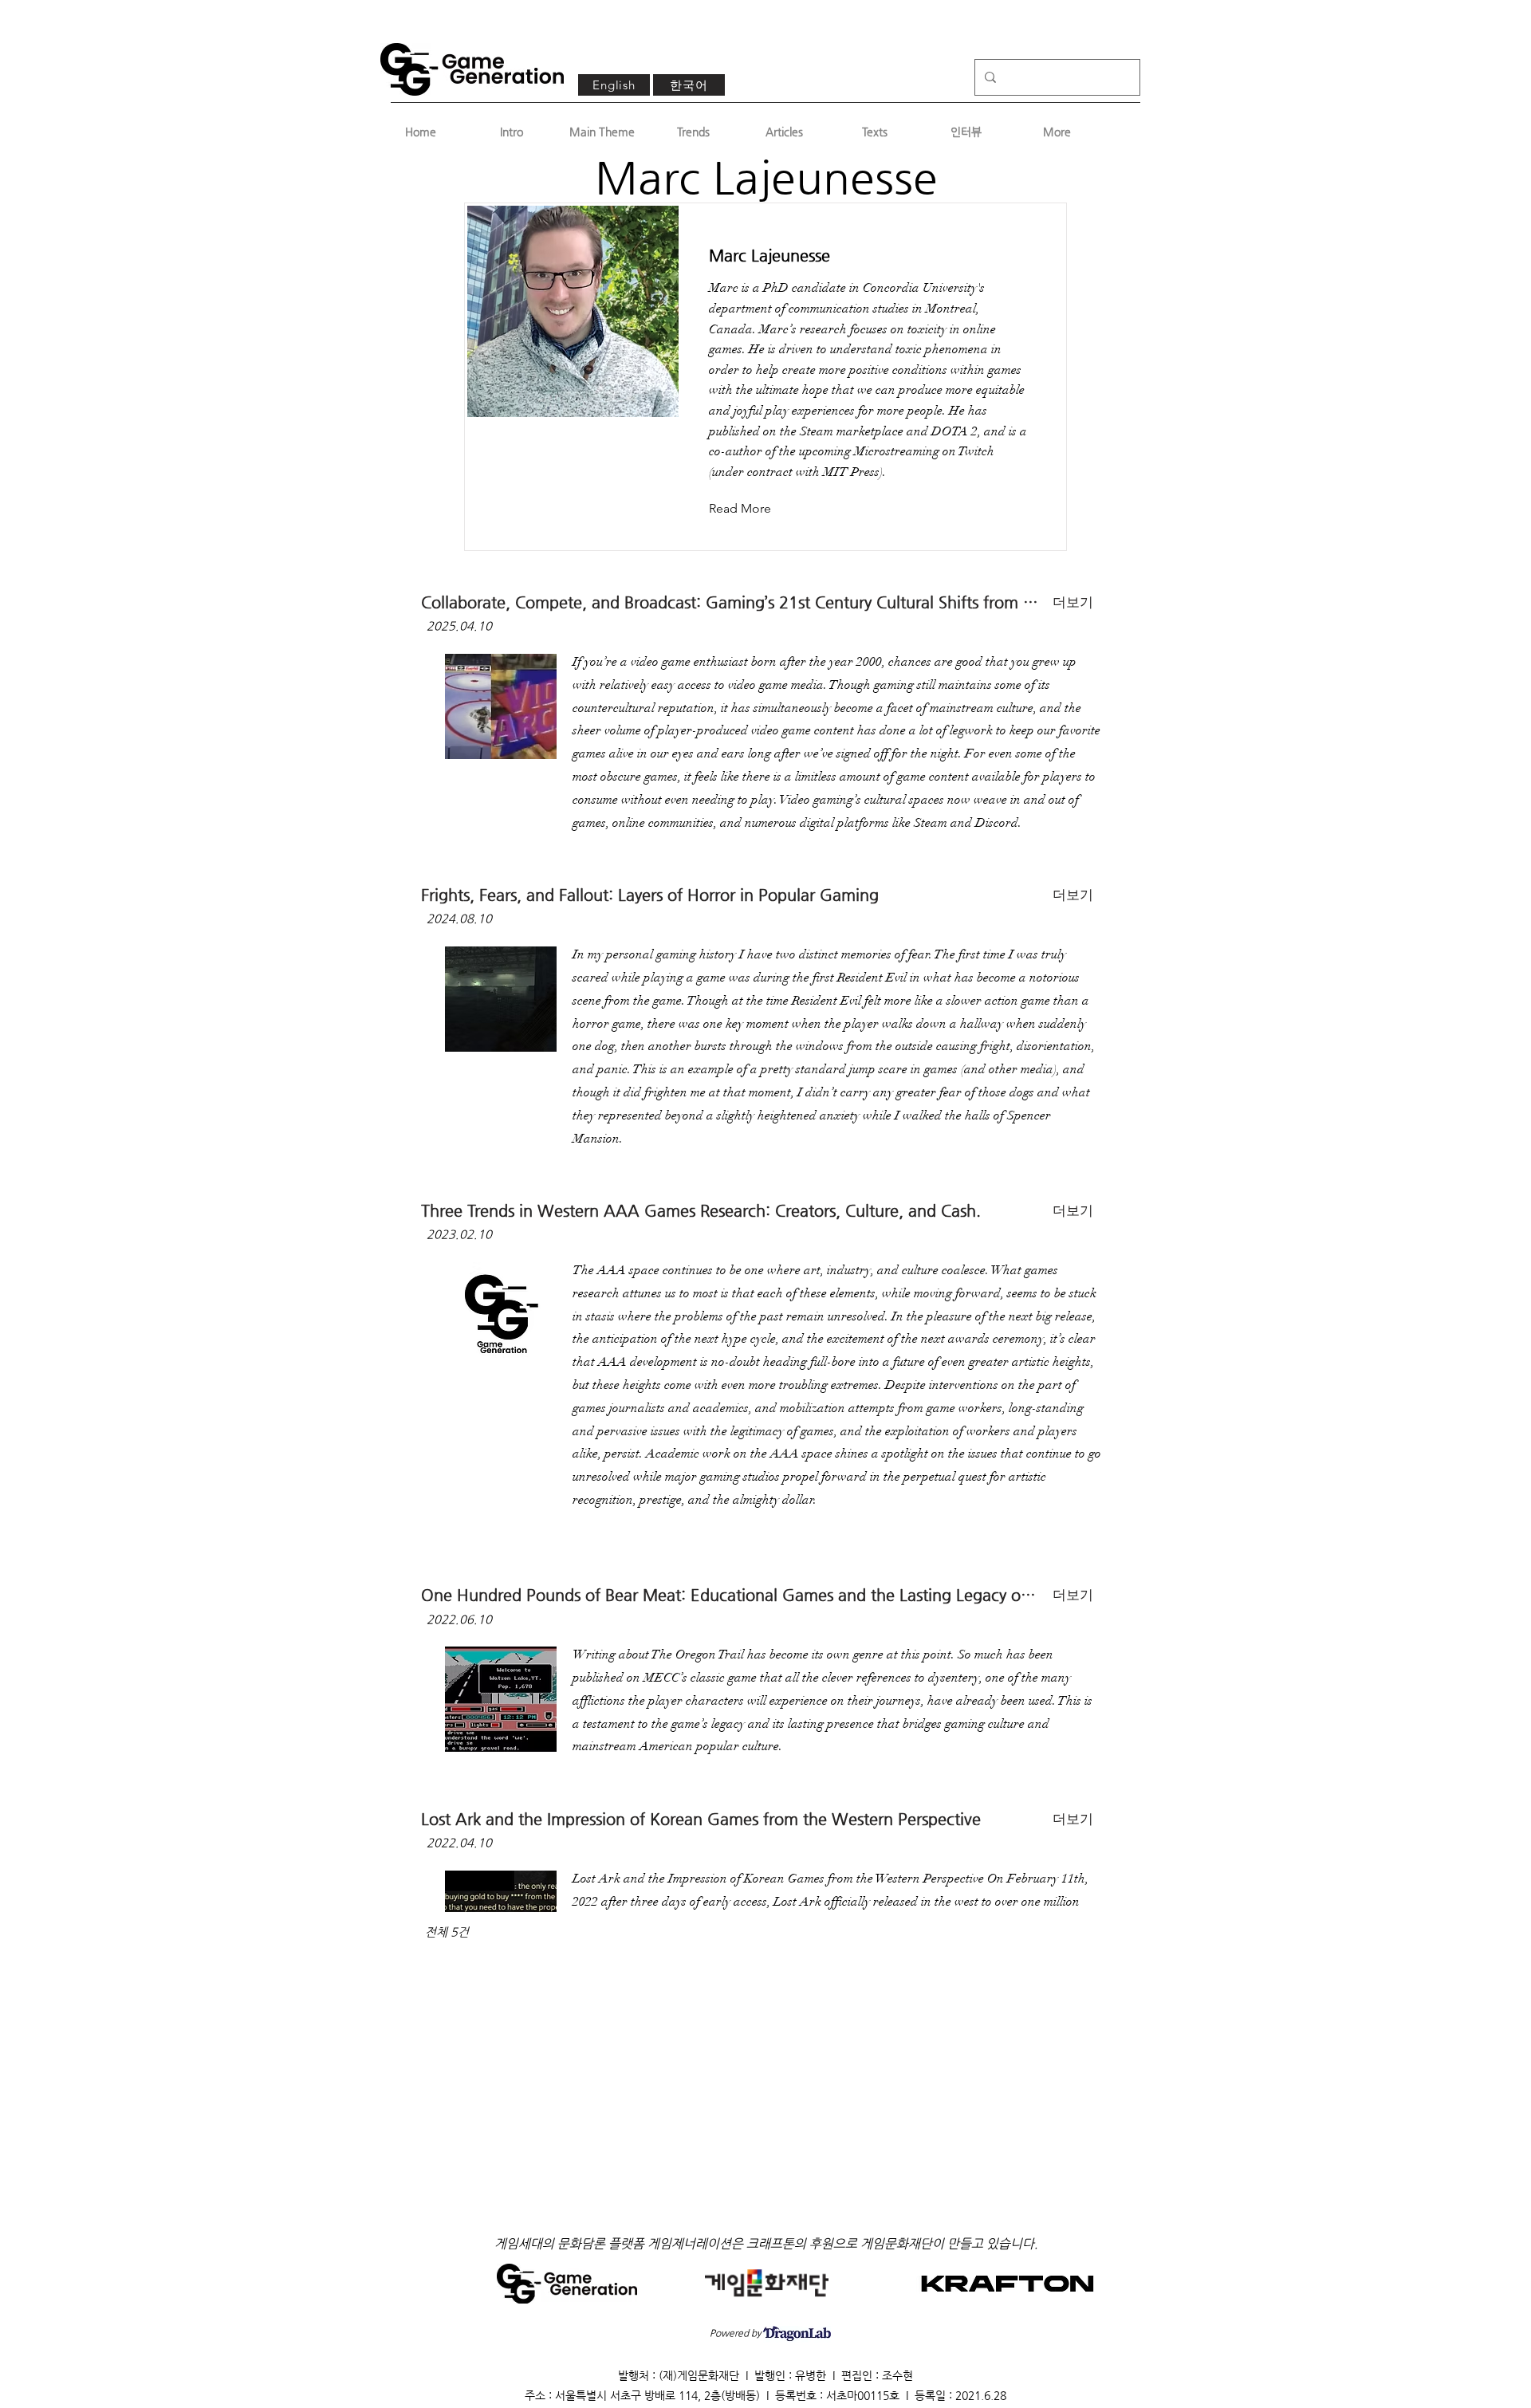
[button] (752, 509)
